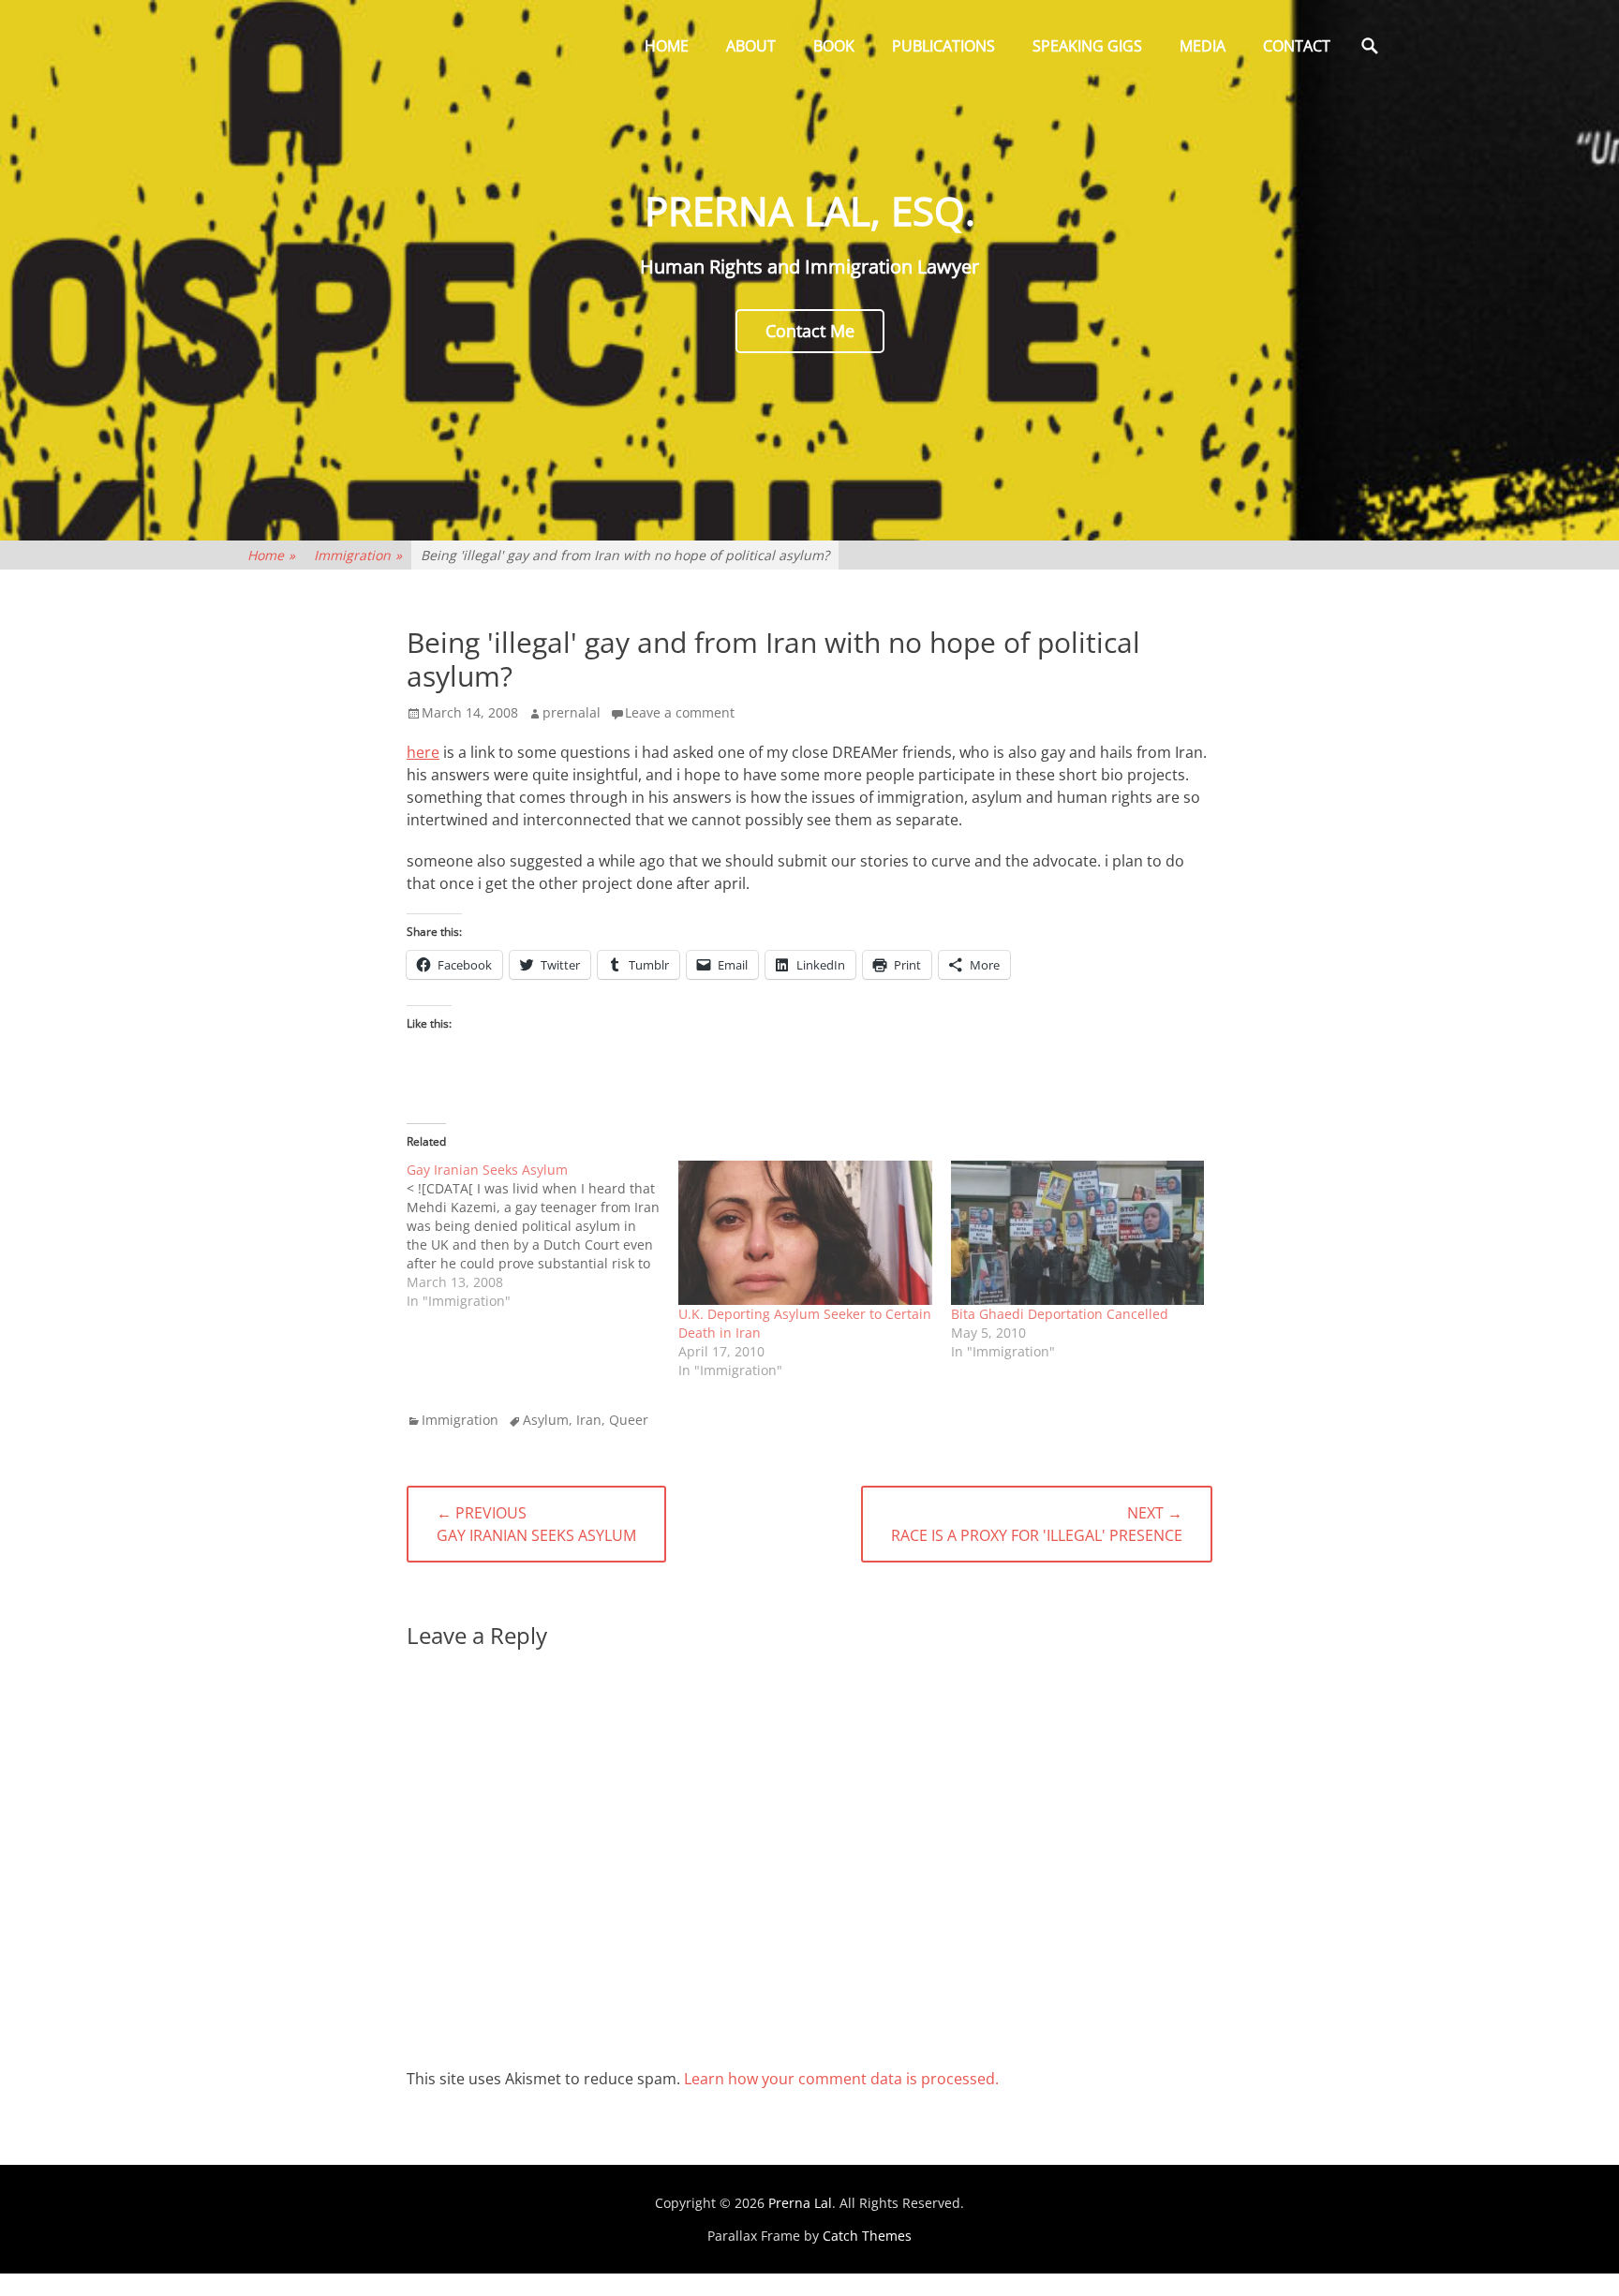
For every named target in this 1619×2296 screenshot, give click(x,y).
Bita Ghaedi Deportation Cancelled (1060, 1314)
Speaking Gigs (1087, 46)
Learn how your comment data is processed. (841, 2079)
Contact (1297, 46)
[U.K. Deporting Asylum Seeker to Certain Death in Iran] (805, 1233)
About (751, 46)
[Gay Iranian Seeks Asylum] (542, 1236)
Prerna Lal (800, 2203)
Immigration (358, 555)
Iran (589, 1420)
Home (667, 46)
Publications (943, 46)
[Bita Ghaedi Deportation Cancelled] (1077, 1233)
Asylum (546, 1420)
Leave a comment (680, 712)
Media (1203, 46)
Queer (629, 1420)
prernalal (572, 712)
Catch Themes (867, 2236)
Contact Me (810, 331)
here (423, 752)
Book (834, 46)
